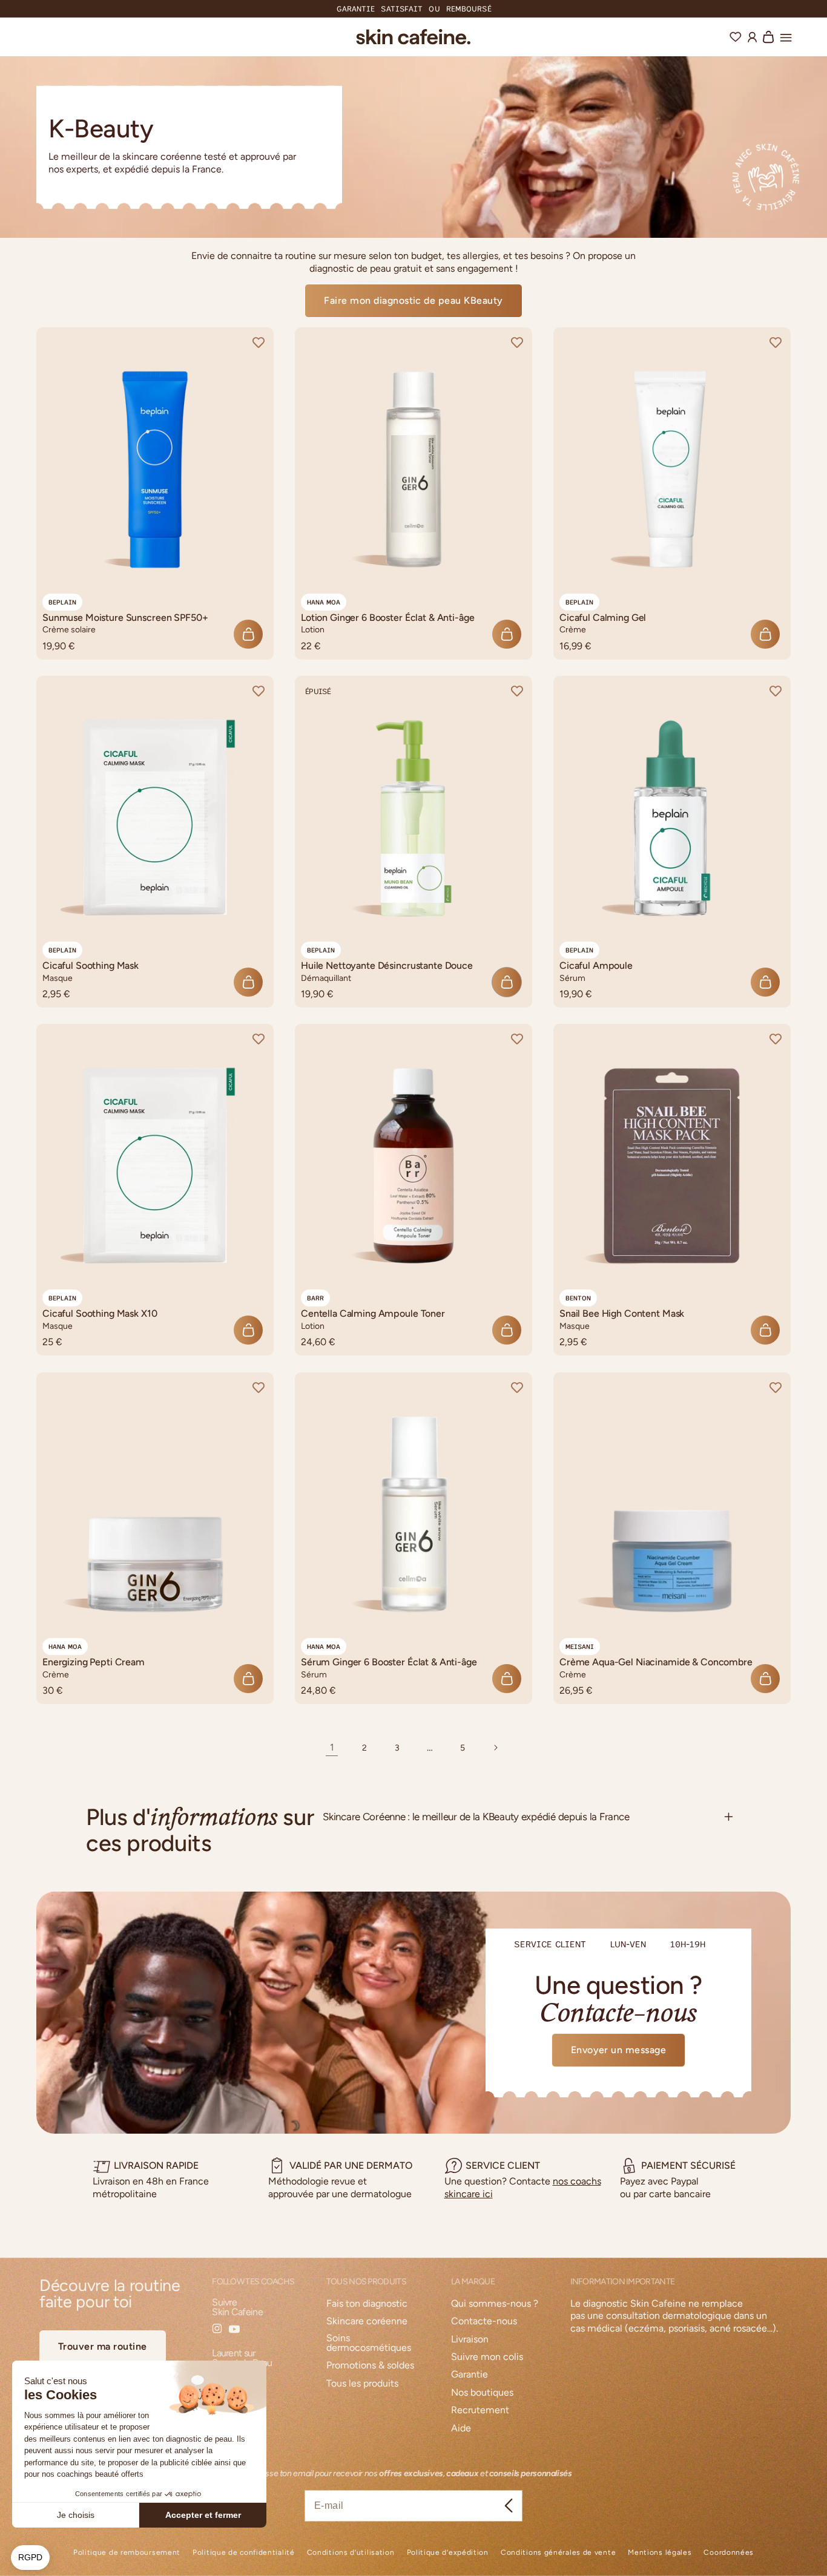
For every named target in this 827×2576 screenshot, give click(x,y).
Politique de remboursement (127, 2553)
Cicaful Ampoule (596, 965)
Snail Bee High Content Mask (622, 1314)
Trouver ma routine (103, 2346)
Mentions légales (660, 2553)
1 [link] (332, 1747)
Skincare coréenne (367, 2322)
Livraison (470, 2340)
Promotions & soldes (370, 2366)
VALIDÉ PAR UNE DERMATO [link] (351, 2165)
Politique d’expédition (448, 2553)
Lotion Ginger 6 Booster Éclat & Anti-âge (387, 618)
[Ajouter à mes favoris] (259, 342)
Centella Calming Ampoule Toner (373, 1314)
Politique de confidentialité (244, 2553)
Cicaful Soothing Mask (91, 965)
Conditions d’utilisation (351, 2553)
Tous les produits (362, 2384)
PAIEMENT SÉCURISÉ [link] (688, 2165)
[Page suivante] (495, 1748)
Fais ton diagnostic (367, 2304)
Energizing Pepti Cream (94, 1662)
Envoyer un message (619, 2050)
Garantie (470, 2375)
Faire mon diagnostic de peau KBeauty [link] (413, 300)
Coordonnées (729, 2553)
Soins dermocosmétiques (369, 2343)
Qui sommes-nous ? (495, 2304)
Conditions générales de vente (558, 2553)
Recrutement (480, 2410)
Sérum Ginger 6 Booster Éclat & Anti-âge (389, 1662)
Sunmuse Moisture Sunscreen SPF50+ (125, 618)
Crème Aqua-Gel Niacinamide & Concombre (656, 1662)
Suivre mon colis (487, 2357)
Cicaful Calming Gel (603, 618)
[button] (786, 36)
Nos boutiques (482, 2393)
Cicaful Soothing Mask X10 (100, 1314)
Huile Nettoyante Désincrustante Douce (387, 965)
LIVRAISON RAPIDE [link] (156, 2165)
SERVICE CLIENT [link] (503, 2165)
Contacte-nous (484, 2322)
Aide (461, 2429)
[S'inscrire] (509, 2506)
